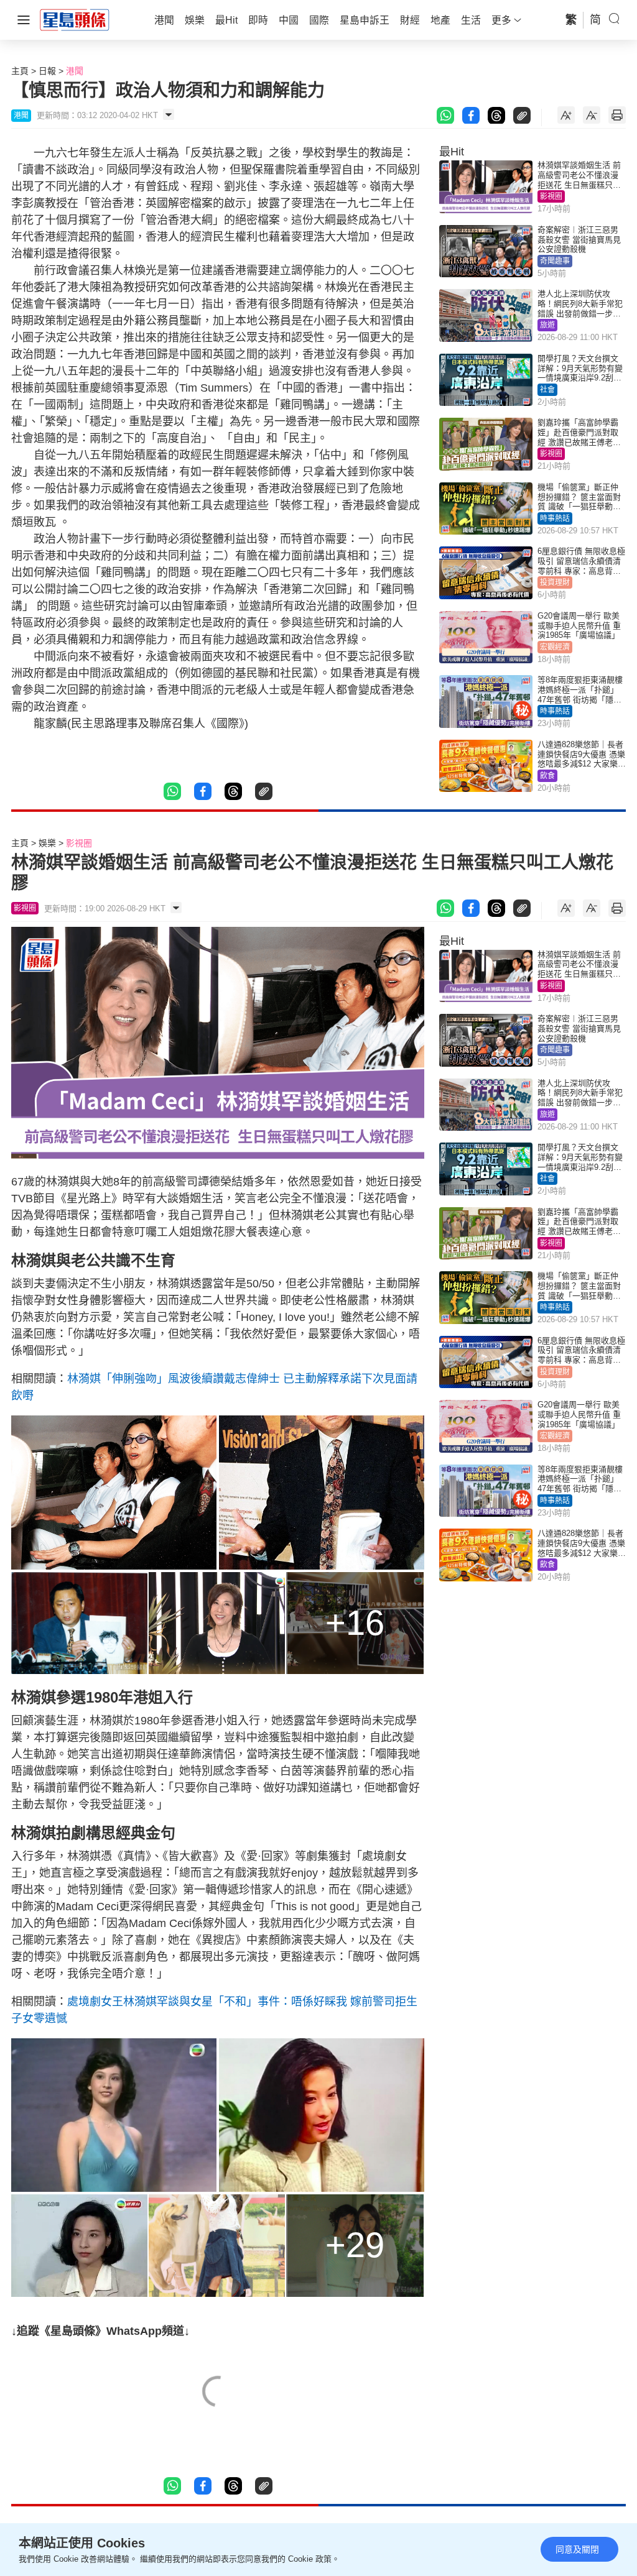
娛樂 (47, 843)
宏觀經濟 (555, 647)
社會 (547, 390)
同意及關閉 (577, 2549)
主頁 (20, 71)
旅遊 (547, 325)
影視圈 (551, 196)
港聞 (75, 71)
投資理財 (555, 582)
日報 (47, 71)
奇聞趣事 (555, 261)
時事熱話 (555, 518)
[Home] (75, 19)
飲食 (547, 776)
